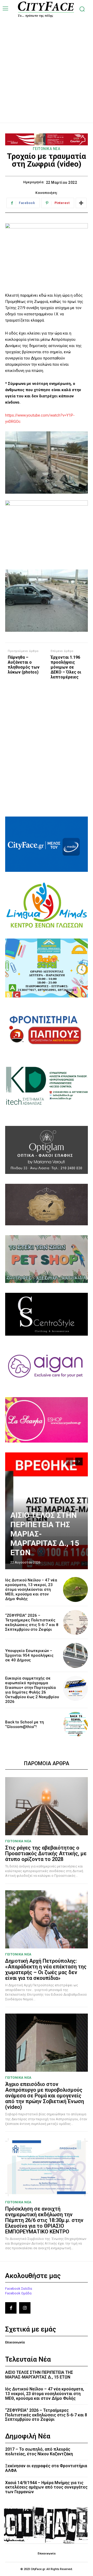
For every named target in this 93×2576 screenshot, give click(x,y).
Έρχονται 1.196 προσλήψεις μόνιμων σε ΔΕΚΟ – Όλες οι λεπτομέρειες (66, 667)
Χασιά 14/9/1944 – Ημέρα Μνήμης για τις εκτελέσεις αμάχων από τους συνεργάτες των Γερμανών (46, 2487)
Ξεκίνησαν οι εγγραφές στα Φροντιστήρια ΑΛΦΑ (46, 2468)
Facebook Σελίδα (19, 2289)
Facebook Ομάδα (18, 2293)
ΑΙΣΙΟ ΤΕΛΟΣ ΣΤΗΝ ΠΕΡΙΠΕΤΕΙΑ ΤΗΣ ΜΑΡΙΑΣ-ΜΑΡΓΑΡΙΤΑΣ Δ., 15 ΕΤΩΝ (39, 2375)
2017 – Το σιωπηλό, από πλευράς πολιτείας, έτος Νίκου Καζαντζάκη (39, 2452)
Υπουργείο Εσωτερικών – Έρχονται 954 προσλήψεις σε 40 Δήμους (29, 1655)
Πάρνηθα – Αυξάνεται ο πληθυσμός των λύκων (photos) (24, 665)
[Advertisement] (47, 65)
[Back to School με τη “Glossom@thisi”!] (75, 1724)
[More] (81, 203)
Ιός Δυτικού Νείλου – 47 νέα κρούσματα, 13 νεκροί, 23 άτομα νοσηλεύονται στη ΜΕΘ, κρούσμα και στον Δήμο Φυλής (31, 1589)
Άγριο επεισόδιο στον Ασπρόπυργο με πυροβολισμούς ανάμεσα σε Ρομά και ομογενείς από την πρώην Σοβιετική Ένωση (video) (45, 2096)
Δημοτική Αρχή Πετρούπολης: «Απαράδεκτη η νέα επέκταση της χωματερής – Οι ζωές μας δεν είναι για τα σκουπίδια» (46, 1969)
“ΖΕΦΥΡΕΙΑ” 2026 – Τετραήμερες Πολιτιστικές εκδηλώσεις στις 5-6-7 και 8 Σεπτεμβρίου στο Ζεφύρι (32, 1622)
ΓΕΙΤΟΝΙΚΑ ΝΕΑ (47, 149)
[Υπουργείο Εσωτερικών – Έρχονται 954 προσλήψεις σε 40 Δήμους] (75, 1655)
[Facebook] (11, 2308)
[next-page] (79, 1462)
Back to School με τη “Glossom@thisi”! (25, 1724)
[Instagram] (25, 2308)
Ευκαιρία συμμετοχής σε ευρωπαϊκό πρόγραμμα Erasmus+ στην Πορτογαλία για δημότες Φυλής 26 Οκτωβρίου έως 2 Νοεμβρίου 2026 (32, 1690)
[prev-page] (70, 1462)
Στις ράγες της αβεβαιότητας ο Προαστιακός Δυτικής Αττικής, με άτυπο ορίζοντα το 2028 (46, 1853)
